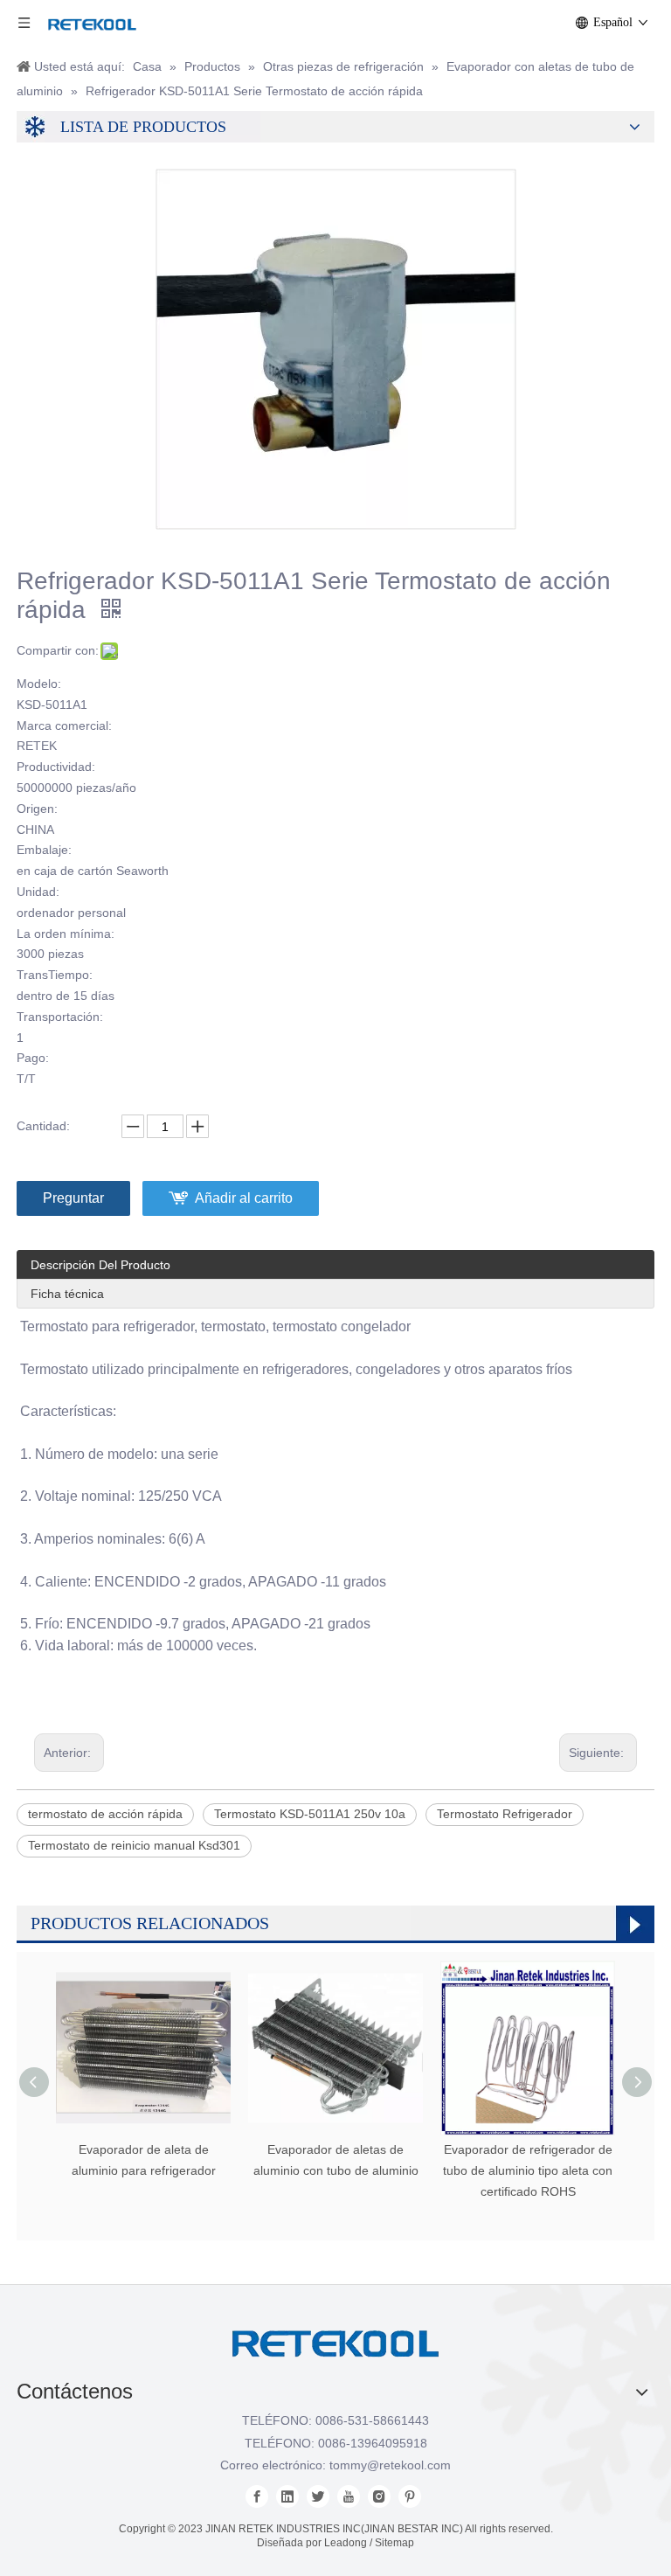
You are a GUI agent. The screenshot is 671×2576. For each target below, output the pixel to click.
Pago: (33, 1058)
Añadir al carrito (244, 1198)
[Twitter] (318, 2496)
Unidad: (38, 892)
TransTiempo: (55, 975)
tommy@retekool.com (390, 2465)
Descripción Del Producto (100, 1265)
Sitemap (394, 2543)
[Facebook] (257, 2496)
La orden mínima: (66, 934)
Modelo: (39, 684)
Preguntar (73, 1198)
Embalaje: (44, 850)
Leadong (346, 2543)
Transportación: (60, 1017)
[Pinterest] (410, 2496)
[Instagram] (379, 2496)
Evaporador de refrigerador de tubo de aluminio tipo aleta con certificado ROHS (528, 2170)
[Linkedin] (287, 2496)
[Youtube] (349, 2496)
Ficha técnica (67, 1294)
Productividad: (56, 767)
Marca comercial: (64, 726)
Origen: (37, 809)
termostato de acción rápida (105, 1814)
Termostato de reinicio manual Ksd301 (134, 1845)
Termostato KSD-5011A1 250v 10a (310, 1814)
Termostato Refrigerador (505, 1814)
